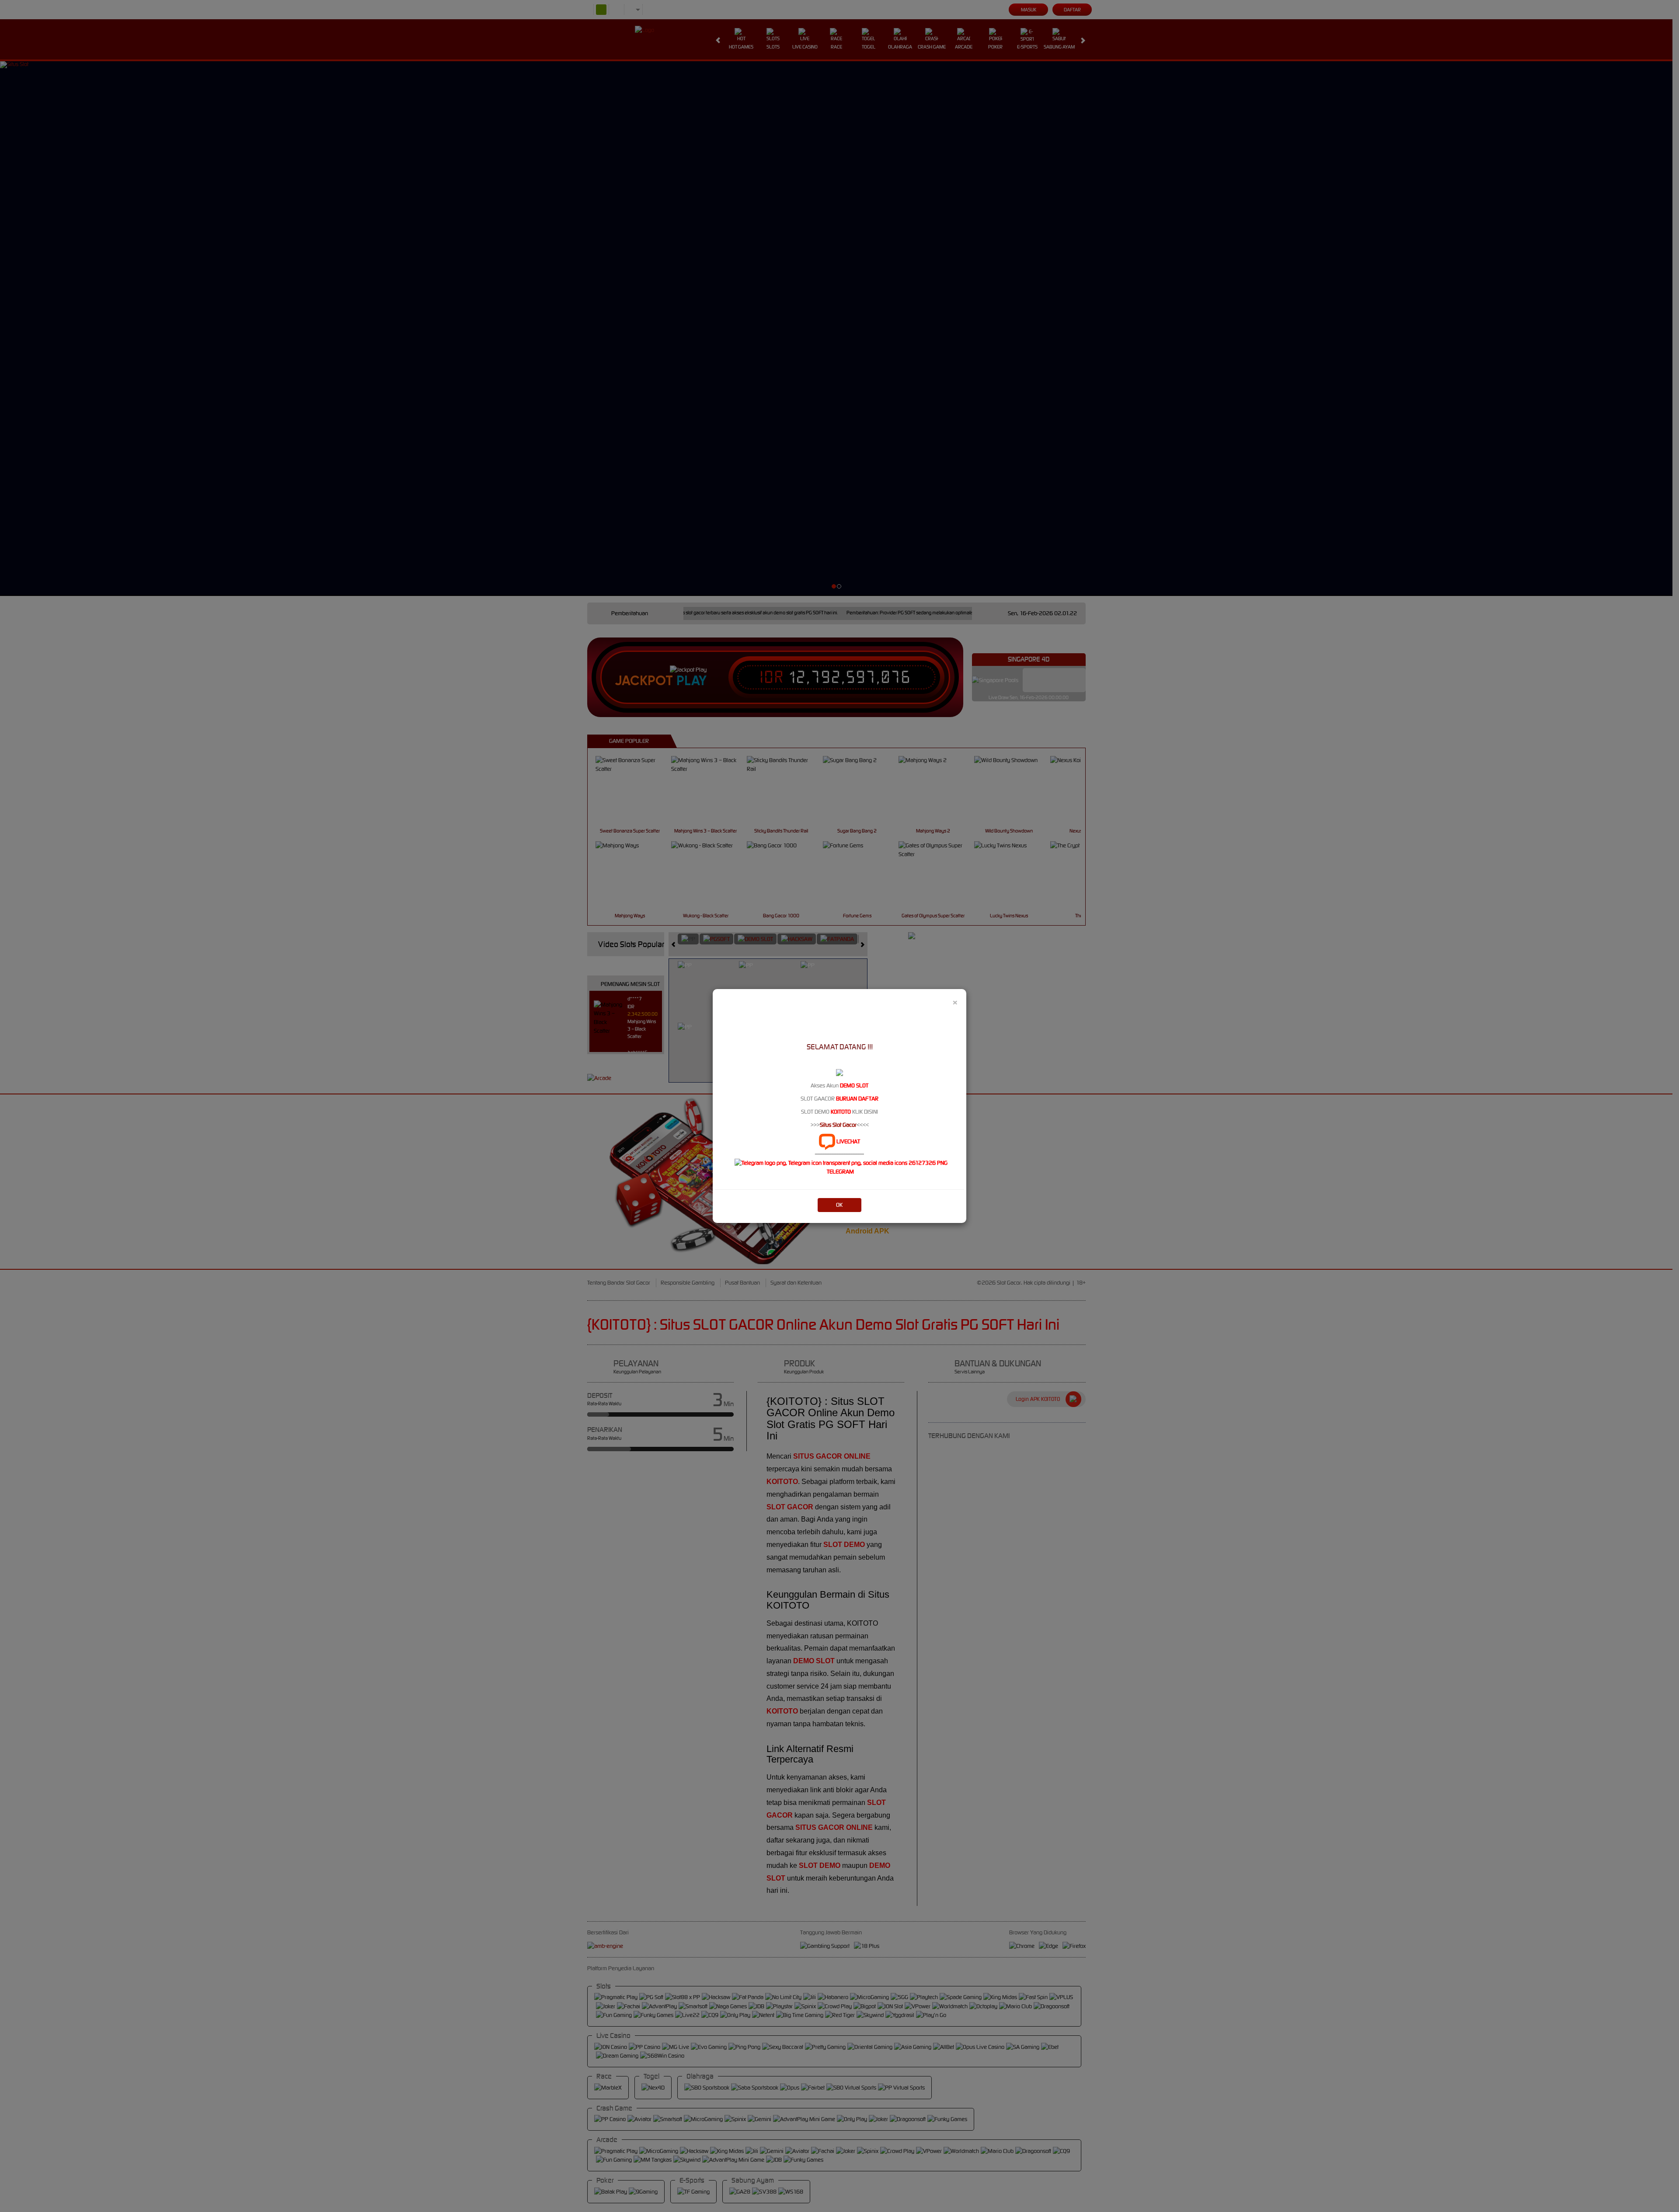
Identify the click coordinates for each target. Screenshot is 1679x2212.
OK (839, 1205)
